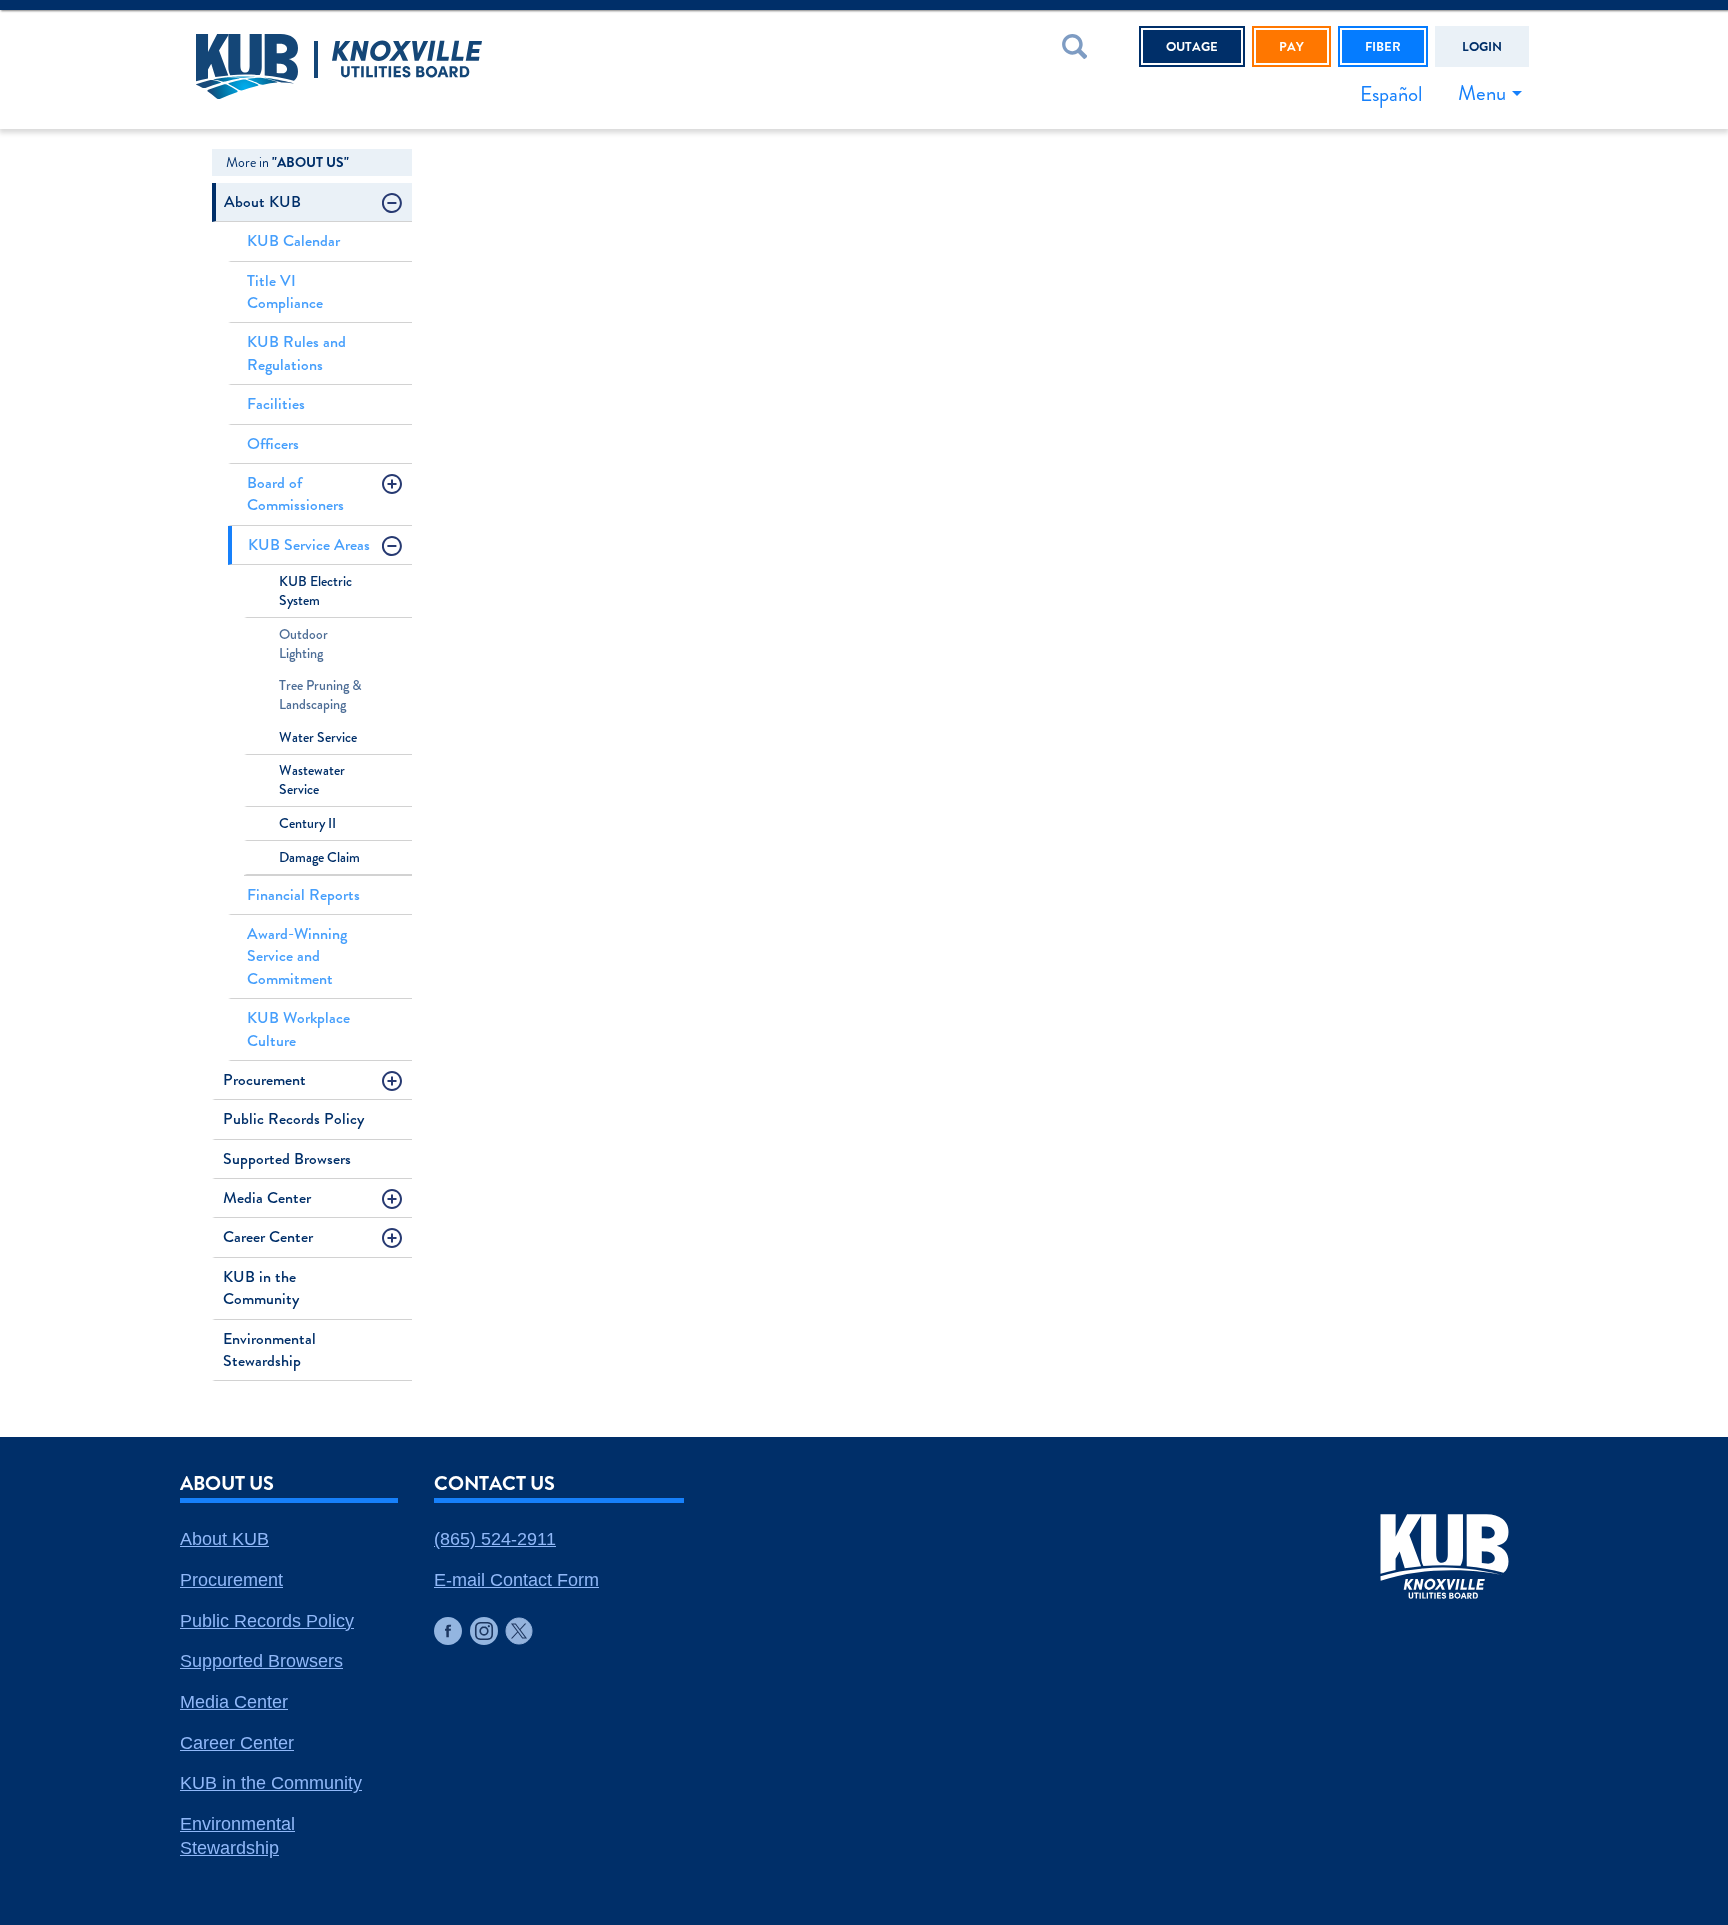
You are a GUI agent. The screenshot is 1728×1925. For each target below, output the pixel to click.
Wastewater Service (312, 780)
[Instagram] (484, 1631)
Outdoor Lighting (303, 644)
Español (1391, 94)
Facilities (276, 403)
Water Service (318, 737)
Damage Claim (319, 857)
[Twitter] (519, 1631)
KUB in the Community (261, 1287)
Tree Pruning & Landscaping (320, 695)
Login (1482, 46)
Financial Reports (303, 894)
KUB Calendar (293, 240)
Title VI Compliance (285, 291)
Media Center (267, 1197)
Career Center (268, 1236)
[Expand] (395, 487)
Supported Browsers (287, 1158)
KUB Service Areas (309, 544)
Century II (307, 823)
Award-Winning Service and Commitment (297, 956)
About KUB (262, 201)
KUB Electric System (315, 591)
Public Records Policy (293, 1118)
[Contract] (395, 206)
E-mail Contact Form (516, 1580)
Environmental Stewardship (269, 1349)
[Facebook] (448, 1631)
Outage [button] (1192, 46)
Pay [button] (1291, 46)
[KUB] (453, 69)
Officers (273, 443)
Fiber (1383, 46)
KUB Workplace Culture (298, 1028)
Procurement (264, 1079)
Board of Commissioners (295, 493)
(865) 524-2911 (495, 1539)
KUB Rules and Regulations (296, 352)
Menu (1482, 93)
